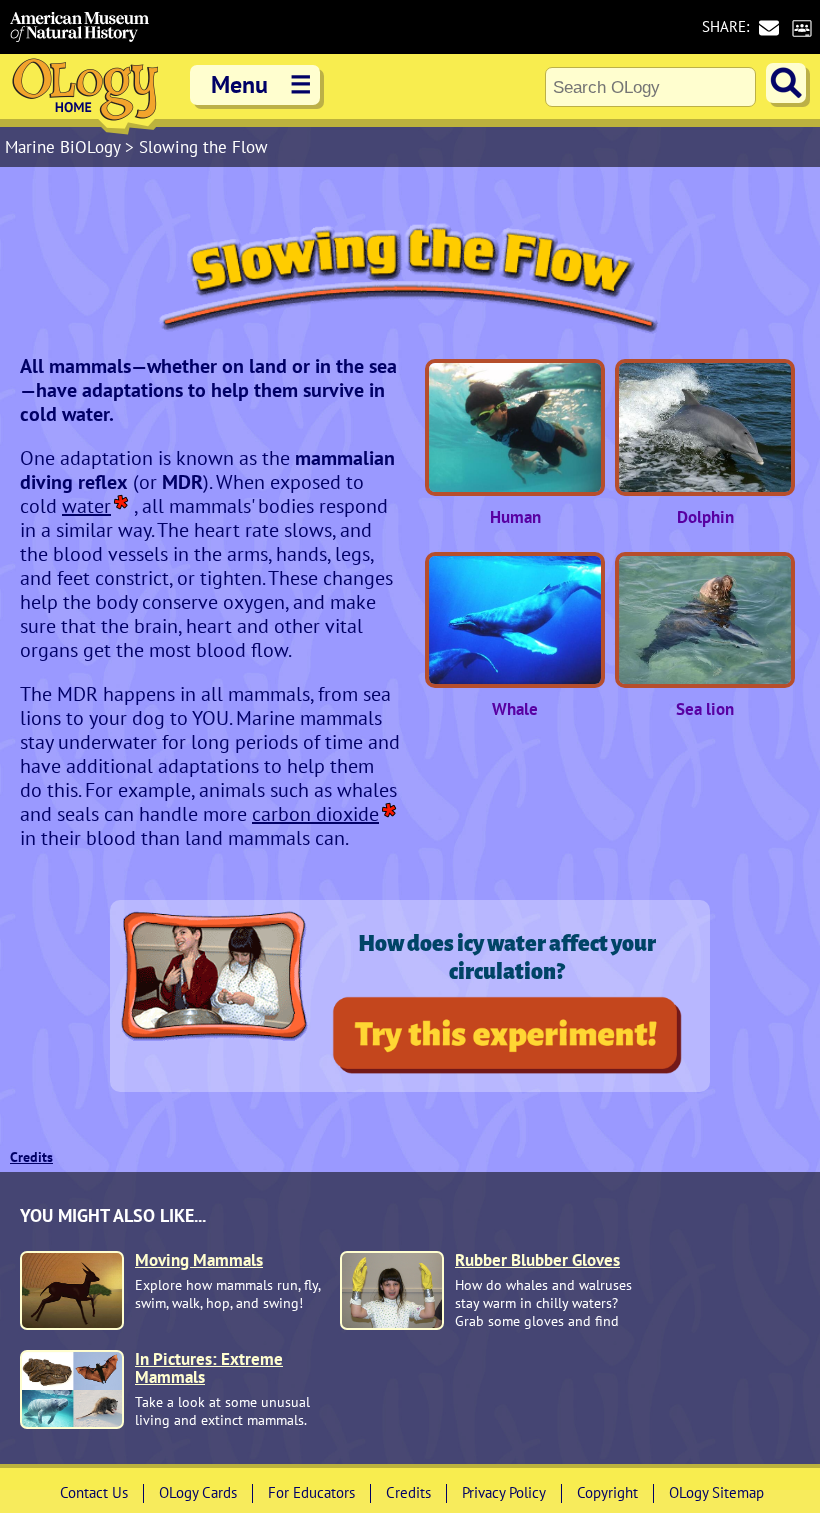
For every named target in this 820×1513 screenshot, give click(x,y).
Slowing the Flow (203, 147)
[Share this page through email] (768, 27)
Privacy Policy (504, 1492)
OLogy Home (85, 94)
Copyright (607, 1492)
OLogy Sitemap (716, 1492)
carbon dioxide (315, 814)
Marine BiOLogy (65, 147)
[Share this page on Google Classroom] (801, 27)
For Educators (311, 1492)
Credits (31, 1157)
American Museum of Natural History (80, 27)
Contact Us (94, 1492)
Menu (261, 84)
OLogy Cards (198, 1492)
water (86, 506)
